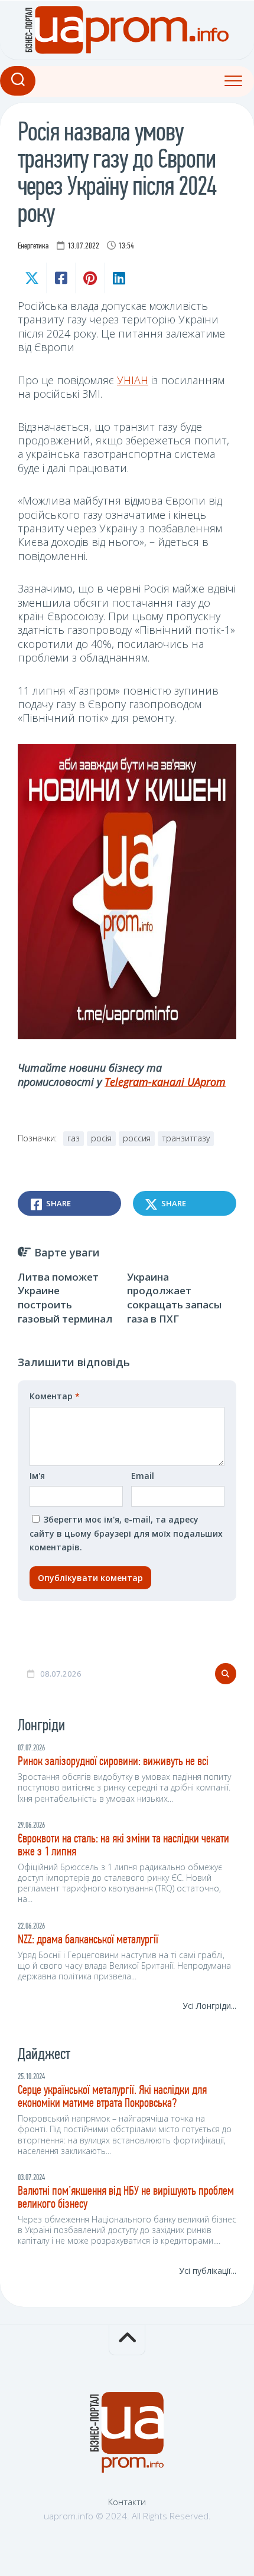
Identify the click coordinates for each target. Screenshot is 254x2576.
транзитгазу (186, 1138)
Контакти (127, 2502)
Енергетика (33, 246)
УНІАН (133, 380)
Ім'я (37, 1476)
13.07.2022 (83, 246)
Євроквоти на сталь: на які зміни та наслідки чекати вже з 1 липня (123, 1846)
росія (101, 1138)
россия (137, 1138)
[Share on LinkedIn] (118, 278)
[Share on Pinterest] (89, 278)
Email (143, 1476)
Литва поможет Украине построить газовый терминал (65, 1298)
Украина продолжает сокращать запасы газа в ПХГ (174, 1298)
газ (74, 1138)
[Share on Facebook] (61, 278)
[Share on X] (32, 278)
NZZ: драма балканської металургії (88, 1940)
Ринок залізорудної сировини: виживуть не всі (113, 1762)
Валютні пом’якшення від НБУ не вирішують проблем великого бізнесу (126, 2198)
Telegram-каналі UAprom (165, 1082)
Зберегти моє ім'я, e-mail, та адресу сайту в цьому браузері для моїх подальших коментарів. (126, 1533)
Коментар (55, 1396)
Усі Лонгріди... (209, 2006)
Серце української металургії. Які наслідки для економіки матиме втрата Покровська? (112, 2097)
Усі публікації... (208, 2271)
